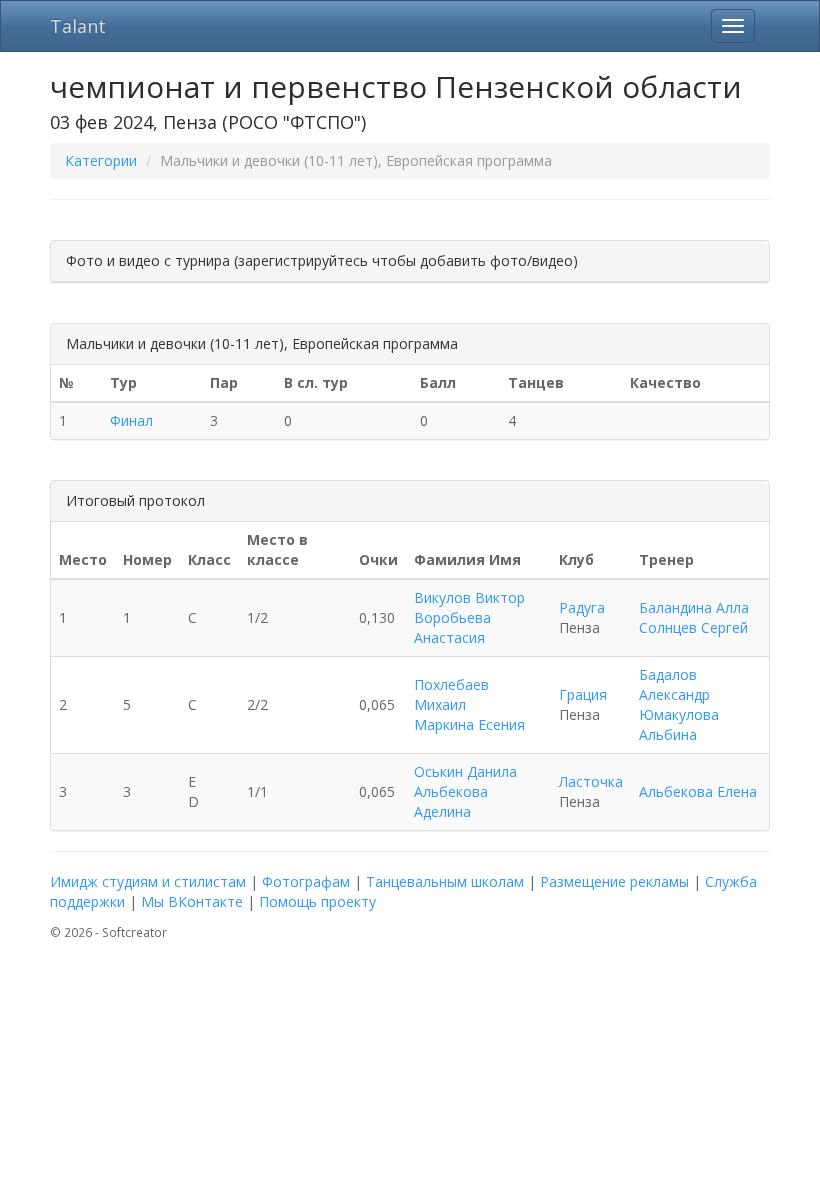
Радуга (582, 607)
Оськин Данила (465, 771)
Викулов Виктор (469, 597)
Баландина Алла (694, 607)
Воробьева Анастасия (452, 627)
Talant (78, 26)
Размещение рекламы (614, 881)
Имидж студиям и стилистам (148, 881)
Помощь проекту (317, 901)
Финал (131, 420)
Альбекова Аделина (451, 801)
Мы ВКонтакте (192, 901)
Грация (583, 694)
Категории (101, 160)
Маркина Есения (469, 724)
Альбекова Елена (698, 791)
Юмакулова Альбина (679, 724)
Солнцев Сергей (693, 627)
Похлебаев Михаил (451, 694)
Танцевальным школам (445, 881)
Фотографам (306, 881)
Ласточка (591, 781)
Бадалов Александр (674, 684)
